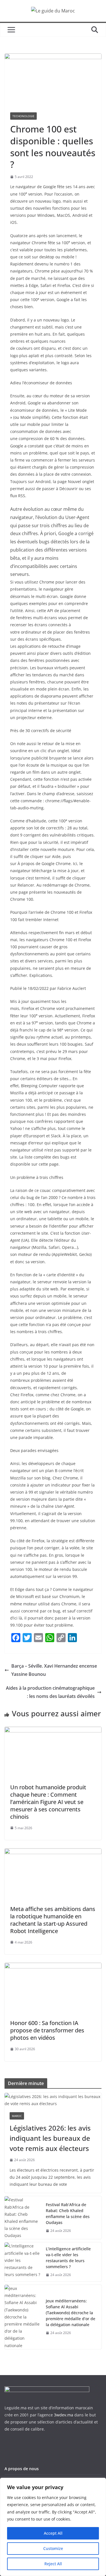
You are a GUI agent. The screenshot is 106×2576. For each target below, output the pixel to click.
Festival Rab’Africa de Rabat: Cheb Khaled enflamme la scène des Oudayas (68, 2213)
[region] (53, 2527)
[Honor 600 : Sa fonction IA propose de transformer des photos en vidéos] (53, 1967)
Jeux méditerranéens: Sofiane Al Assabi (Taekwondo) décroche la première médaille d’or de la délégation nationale (71, 2313)
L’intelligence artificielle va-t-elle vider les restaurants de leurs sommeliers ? (68, 2258)
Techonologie (23, 116)
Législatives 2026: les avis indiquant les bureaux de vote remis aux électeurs (50, 2138)
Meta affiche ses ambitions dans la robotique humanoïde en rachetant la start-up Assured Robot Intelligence (53, 1920)
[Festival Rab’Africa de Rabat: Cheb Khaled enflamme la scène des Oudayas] (23, 2218)
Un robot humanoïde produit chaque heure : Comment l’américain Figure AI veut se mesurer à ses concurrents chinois (48, 1802)
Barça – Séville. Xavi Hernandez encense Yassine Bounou (54, 1670)
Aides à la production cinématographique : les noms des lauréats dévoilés (50, 1692)
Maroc (17, 2116)
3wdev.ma (64, 2415)
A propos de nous (22, 2469)
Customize (53, 2548)
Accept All (53, 2533)
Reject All (53, 2564)
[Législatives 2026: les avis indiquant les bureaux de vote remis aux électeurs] (53, 2100)
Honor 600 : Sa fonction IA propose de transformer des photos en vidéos (47, 2030)
